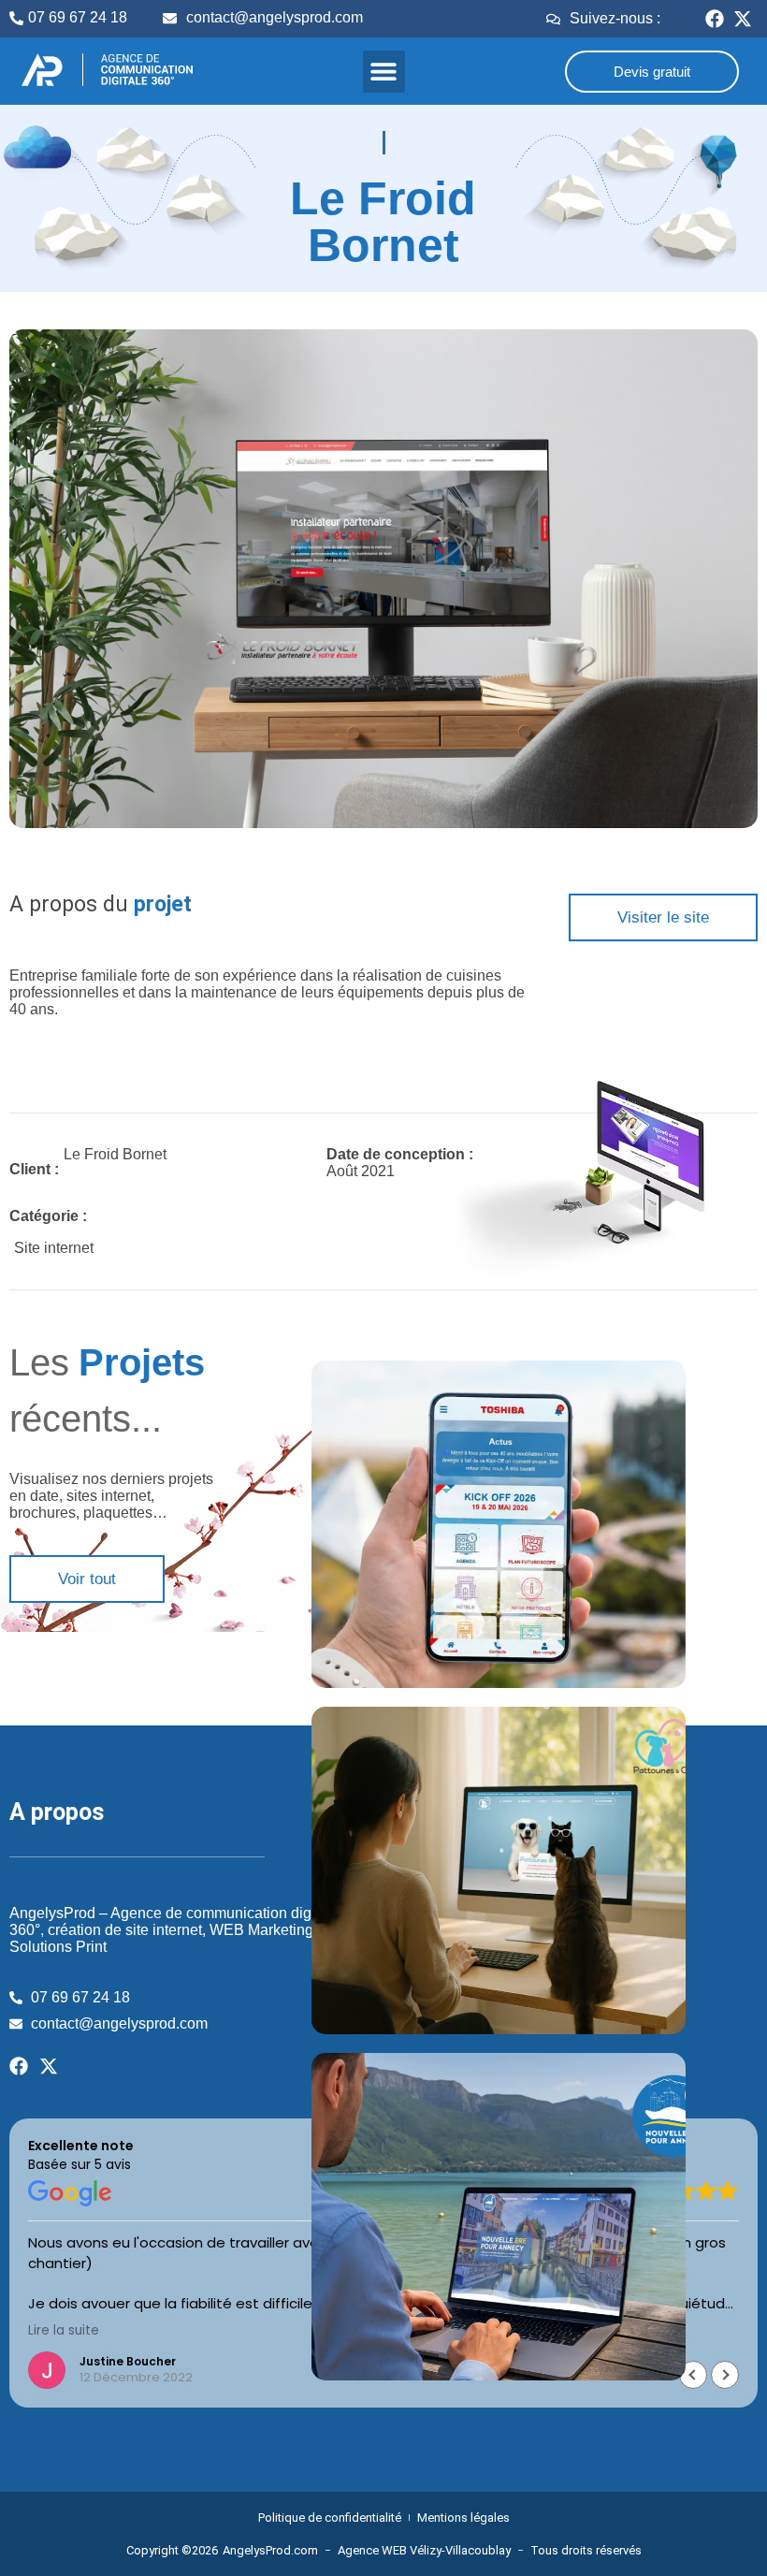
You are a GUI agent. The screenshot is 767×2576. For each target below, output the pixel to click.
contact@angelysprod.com (275, 17)
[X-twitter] (743, 19)
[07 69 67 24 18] (16, 18)
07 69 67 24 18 (78, 17)
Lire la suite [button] (64, 2331)
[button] (384, 72)
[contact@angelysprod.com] (170, 18)
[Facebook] (715, 19)
